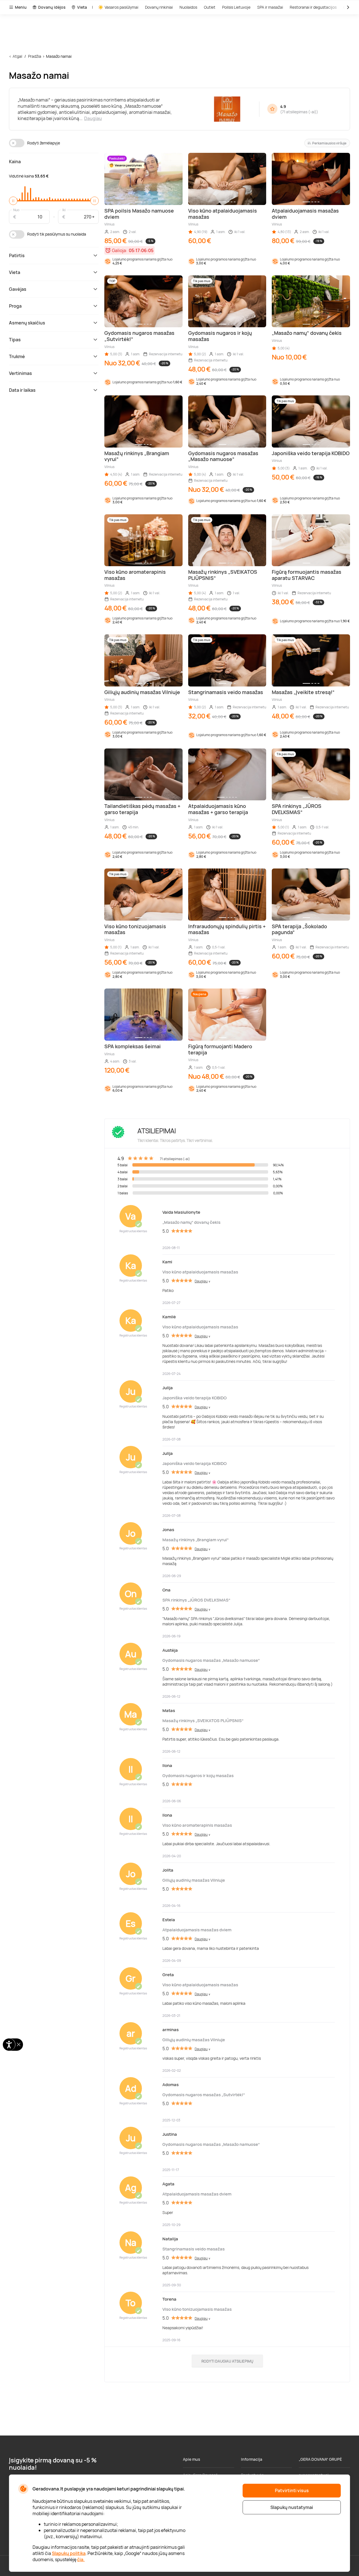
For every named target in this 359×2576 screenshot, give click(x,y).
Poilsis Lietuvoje (236, 7)
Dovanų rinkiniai (159, 7)
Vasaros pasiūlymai (121, 7)
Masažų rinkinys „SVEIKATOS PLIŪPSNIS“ (203, 1721)
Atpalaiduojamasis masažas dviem (197, 1930)
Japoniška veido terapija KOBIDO (195, 1398)
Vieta (82, 7)
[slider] (13, 201)
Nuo (16, 210)
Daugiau (93, 118)
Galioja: (120, 250)
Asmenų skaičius (27, 323)
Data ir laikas (22, 390)
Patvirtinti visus (292, 2490)
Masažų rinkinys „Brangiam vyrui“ (195, 1540)
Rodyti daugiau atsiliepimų (227, 2361)
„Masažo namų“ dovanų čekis (191, 1222)
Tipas (15, 340)
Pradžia (35, 56)
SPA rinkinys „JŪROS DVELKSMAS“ (196, 1600)
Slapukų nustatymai (292, 2507)
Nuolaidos (188, 7)
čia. (81, 2559)
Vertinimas (20, 373)
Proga (15, 306)
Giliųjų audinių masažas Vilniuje (194, 1880)
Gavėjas (18, 289)
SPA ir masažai (270, 7)
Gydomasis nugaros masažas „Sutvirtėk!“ (204, 2095)
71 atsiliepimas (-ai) (299, 112)
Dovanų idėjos (52, 7)
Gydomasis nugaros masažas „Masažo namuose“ (211, 1660)
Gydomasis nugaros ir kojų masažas (198, 1776)
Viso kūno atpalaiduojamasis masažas (200, 1272)
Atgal (17, 56)
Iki (64, 210)
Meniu (21, 7)
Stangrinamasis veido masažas (194, 2249)
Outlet (210, 7)
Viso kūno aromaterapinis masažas (197, 1825)
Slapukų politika (69, 2553)
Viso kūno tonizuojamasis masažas (197, 2309)
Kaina (15, 162)
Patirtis (17, 255)
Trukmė (17, 356)
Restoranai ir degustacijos (313, 7)
